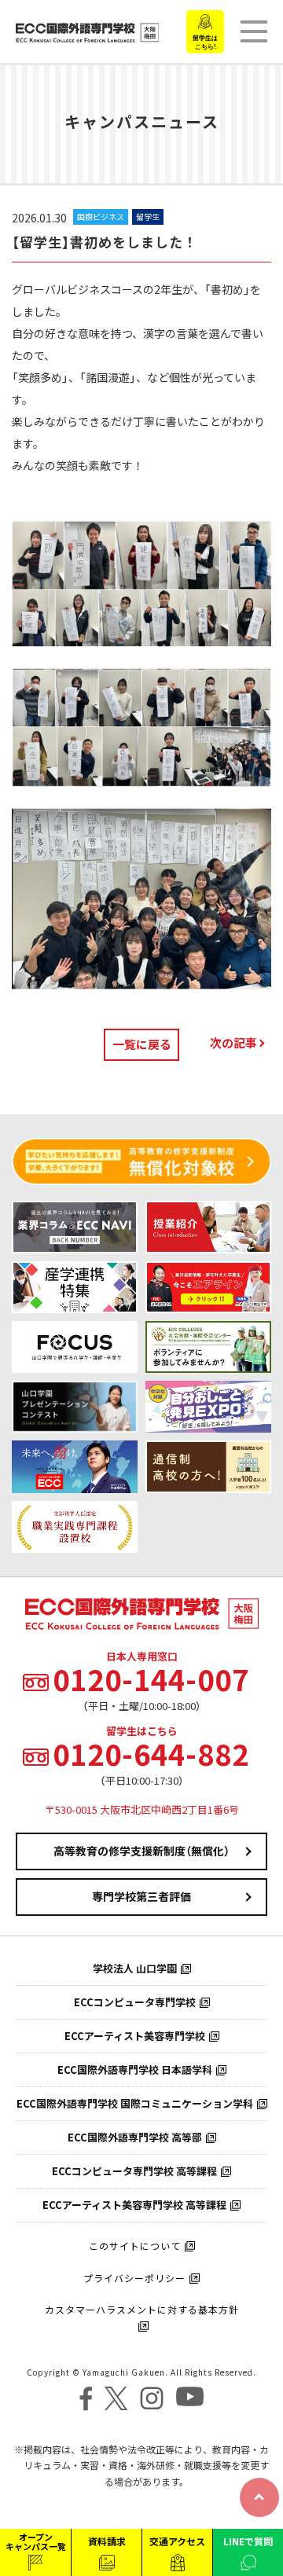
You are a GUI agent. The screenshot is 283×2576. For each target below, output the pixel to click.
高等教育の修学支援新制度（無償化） (141, 1851)
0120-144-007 (151, 1679)
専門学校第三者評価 (141, 1896)
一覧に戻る (142, 1044)
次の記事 (233, 1043)
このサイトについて (135, 2246)
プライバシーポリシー (134, 2278)
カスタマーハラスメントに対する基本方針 (142, 2310)
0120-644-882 (151, 1754)
